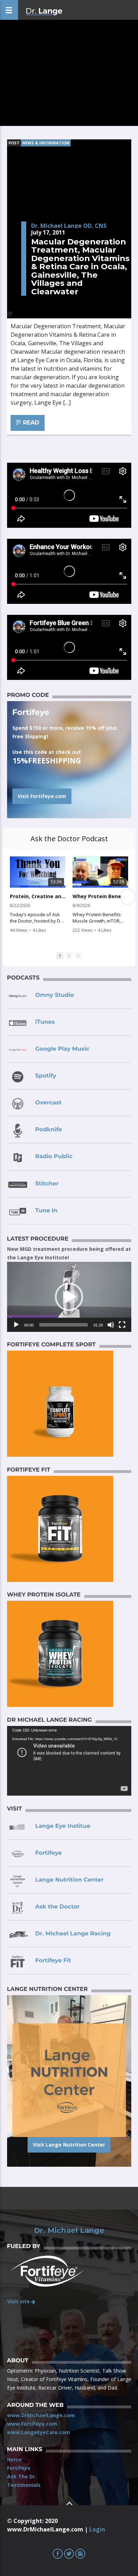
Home (15, 2459)
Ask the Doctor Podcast (69, 839)
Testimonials (24, 2485)
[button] (69, 1297)
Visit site (19, 2301)
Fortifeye (19, 2468)
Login (97, 2529)
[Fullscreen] (122, 1325)
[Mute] (111, 1325)
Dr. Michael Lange (69, 2230)
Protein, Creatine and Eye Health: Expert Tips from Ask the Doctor (38, 896)
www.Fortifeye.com (32, 2424)
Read (30, 423)
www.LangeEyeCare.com (39, 2432)
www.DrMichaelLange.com (41, 2415)
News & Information (46, 143)
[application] (69, 1297)
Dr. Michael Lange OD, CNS (69, 226)
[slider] (64, 1325)
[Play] (16, 1325)
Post (14, 143)
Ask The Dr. (22, 2476)
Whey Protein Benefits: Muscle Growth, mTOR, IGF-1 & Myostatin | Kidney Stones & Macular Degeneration (100, 896)
